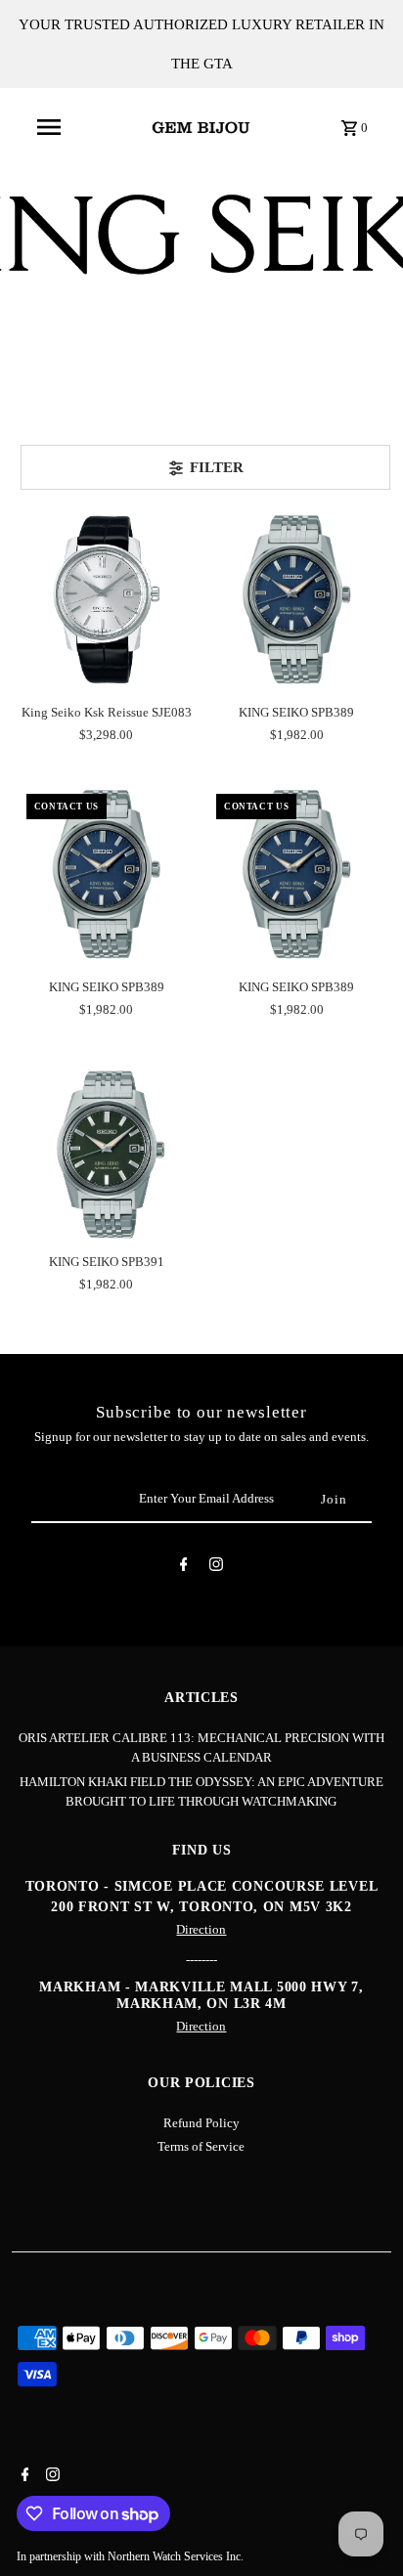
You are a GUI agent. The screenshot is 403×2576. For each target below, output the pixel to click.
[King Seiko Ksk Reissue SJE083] (107, 599)
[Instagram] (216, 1568)
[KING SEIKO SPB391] (107, 1149)
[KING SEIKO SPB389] (296, 599)
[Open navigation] (49, 127)
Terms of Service (201, 2147)
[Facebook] (184, 1568)
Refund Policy (201, 2123)
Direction (201, 1930)
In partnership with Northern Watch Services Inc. (130, 2556)
